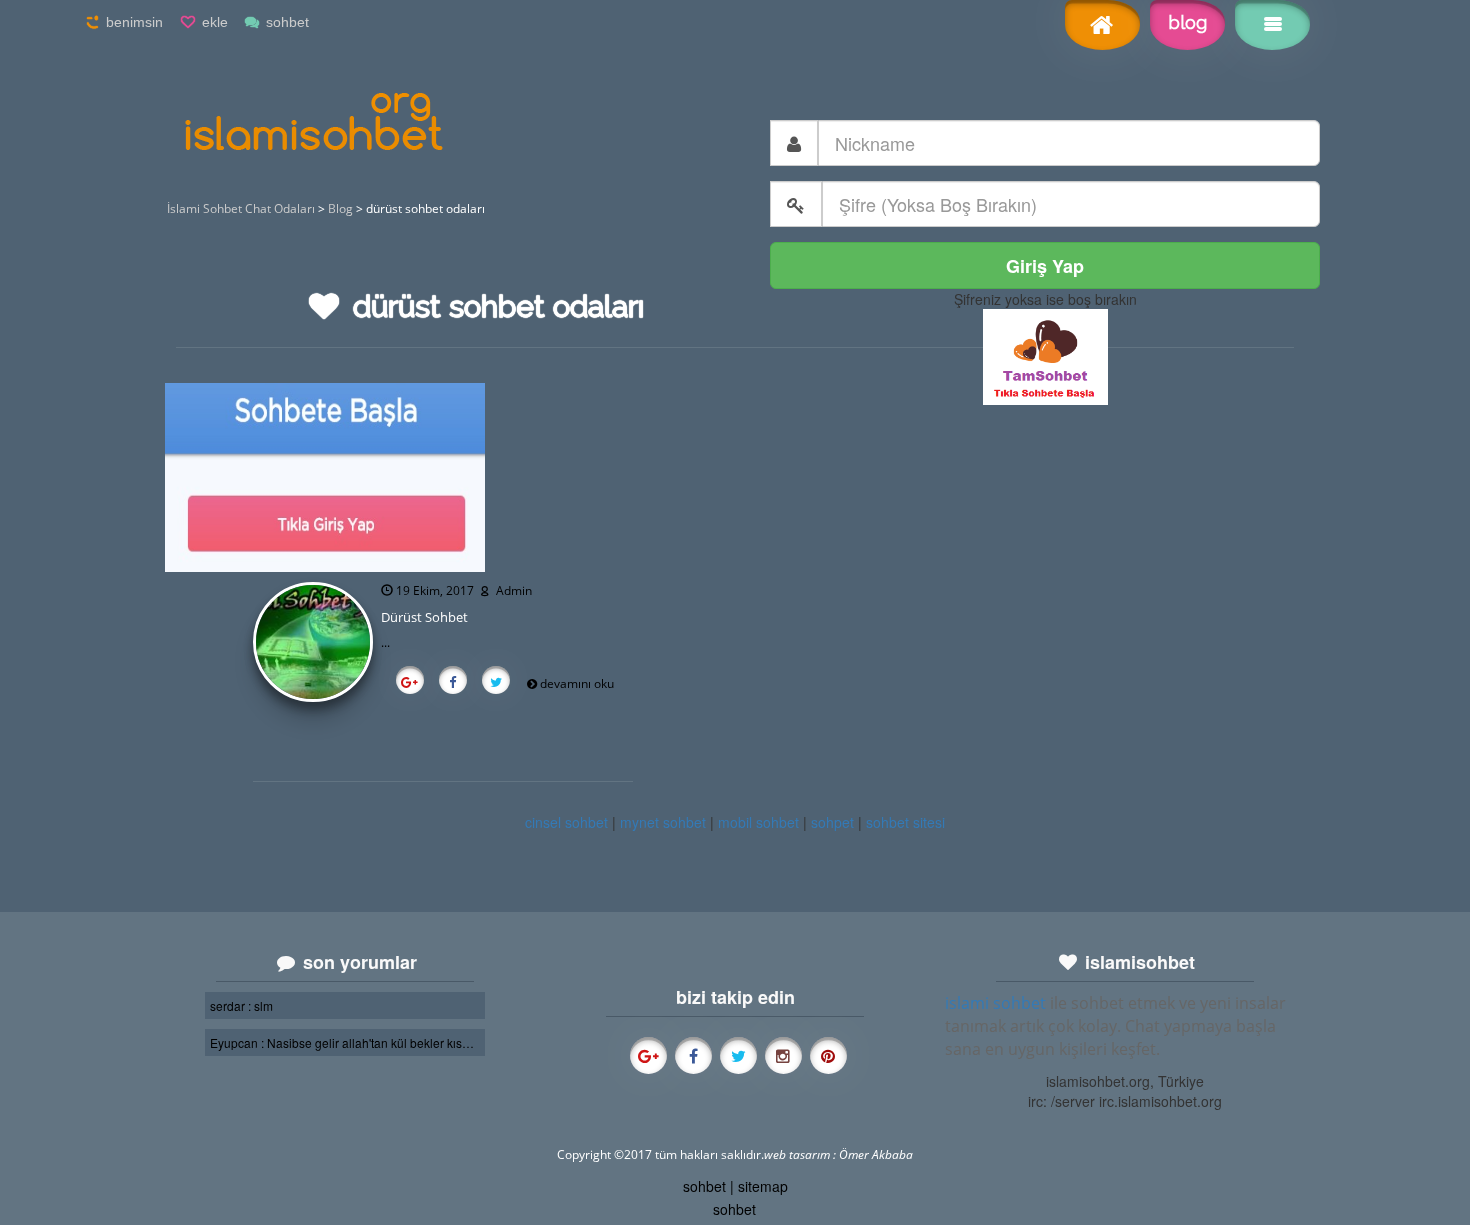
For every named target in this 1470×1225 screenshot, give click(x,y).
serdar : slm (241, 1005)
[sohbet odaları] (1045, 355)
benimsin (134, 22)
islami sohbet (995, 1003)
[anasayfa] (1102, 27)
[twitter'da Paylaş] (496, 682)
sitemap (763, 1186)
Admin (514, 590)
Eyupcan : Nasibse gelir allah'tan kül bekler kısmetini (345, 1042)
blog (1187, 22)
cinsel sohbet (566, 822)
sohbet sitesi (905, 822)
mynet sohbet (663, 822)
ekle (215, 22)
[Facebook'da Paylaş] (452, 682)
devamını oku (577, 683)
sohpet (832, 822)
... (385, 642)
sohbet (287, 22)
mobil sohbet (758, 822)
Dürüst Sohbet (424, 617)
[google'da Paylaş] (409, 682)
